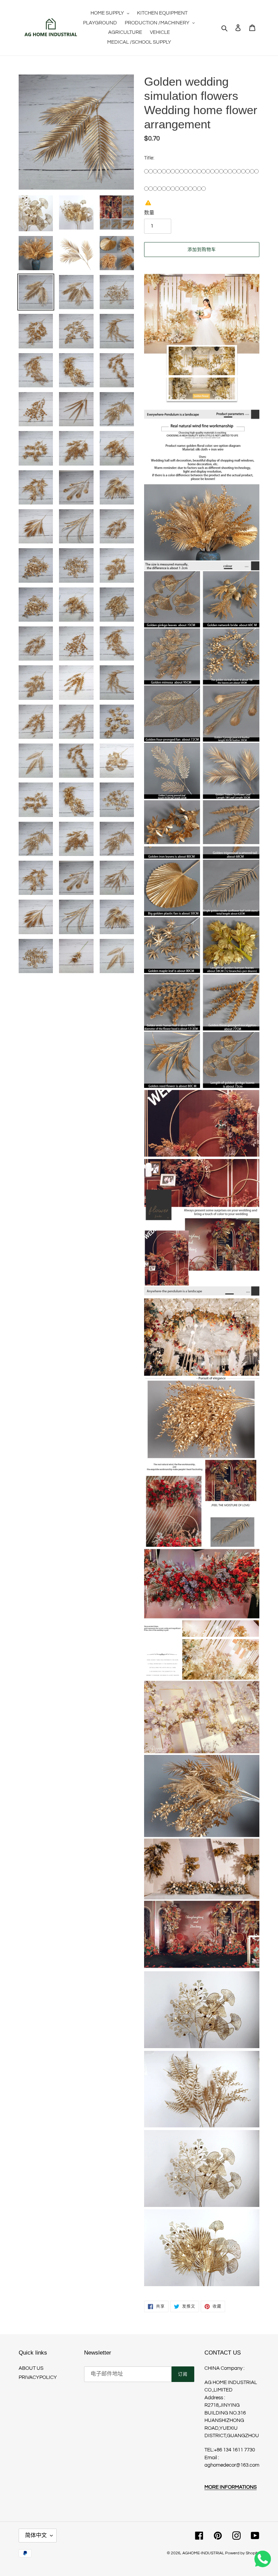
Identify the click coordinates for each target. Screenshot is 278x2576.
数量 (149, 213)
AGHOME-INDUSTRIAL (203, 2553)
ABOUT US (31, 2368)
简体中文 (36, 2535)
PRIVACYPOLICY (38, 2377)
